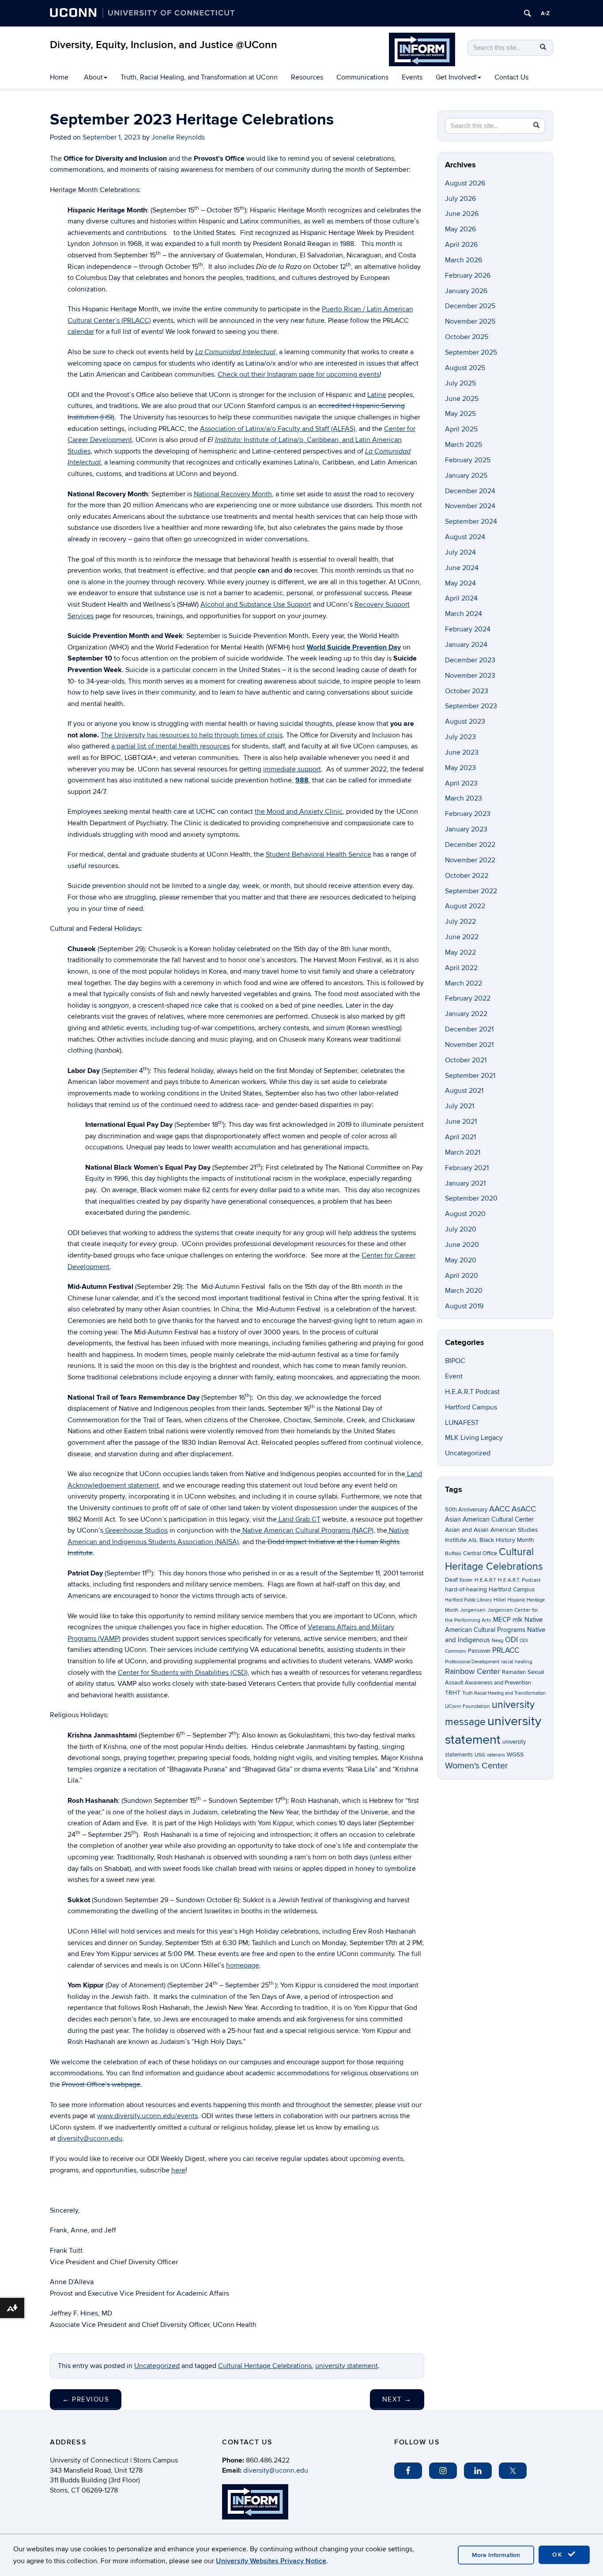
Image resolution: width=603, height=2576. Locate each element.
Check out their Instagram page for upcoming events (299, 374)
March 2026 (464, 260)
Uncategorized (157, 2366)
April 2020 (462, 1276)
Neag (497, 1641)
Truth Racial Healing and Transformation (504, 1693)
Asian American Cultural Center (489, 1519)
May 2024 (460, 583)
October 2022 (467, 876)
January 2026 (466, 291)
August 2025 (465, 368)
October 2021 (466, 1060)
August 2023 (465, 721)
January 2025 (466, 476)
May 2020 (461, 1260)
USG (480, 1755)
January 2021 (465, 1183)
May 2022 (460, 952)
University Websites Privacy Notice (271, 2561)
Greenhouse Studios (136, 1530)
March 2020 (464, 1291)
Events (412, 77)
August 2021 (464, 1091)
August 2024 (465, 537)
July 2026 (460, 199)
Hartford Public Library (468, 1600)
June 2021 (461, 1122)
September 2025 (471, 352)
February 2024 (468, 629)
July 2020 (461, 1229)
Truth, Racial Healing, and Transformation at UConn (199, 77)
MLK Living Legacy (474, 1438)
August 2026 (465, 183)
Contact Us (511, 77)
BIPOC (455, 1361)
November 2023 (470, 676)
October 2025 (467, 337)
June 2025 (462, 399)
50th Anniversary (466, 1510)
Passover (479, 1651)
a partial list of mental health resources (171, 746)
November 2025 (470, 321)
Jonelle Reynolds (178, 137)
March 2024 (464, 614)
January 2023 (466, 829)
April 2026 (461, 245)
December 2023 (470, 660)
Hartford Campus (471, 1407)
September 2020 (471, 1198)
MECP (502, 1620)
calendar (81, 332)
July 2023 (460, 737)
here (178, 2170)
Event (454, 1376)
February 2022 (468, 998)
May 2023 (460, 768)
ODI (511, 1640)
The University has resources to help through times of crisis (192, 735)
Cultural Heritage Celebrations (265, 2366)
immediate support (292, 769)
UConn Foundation (467, 1706)
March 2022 (464, 983)
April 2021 (460, 1137)
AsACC (524, 1509)
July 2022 (460, 922)
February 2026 (468, 276)
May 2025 (460, 414)
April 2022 (461, 968)
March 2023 (464, 798)
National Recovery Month (233, 494)
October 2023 (467, 691)
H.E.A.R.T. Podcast (519, 1580)
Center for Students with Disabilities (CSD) (183, 1673)
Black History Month (507, 1540)
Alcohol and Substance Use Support (256, 604)
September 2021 (470, 1076)
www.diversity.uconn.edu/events (147, 2116)
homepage (243, 1965)
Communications (362, 77)
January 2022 (466, 1014)
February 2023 (468, 814)
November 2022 (470, 860)
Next (397, 2399)
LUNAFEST (462, 1423)
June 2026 (462, 214)
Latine (377, 395)
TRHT (453, 1693)
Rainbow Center (473, 1671)
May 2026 (460, 229)
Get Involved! (456, 77)
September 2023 (471, 706)
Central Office (480, 1553)
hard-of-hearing (466, 1589)
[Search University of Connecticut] (528, 13)
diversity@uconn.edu (90, 2138)
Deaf (451, 1580)
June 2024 (462, 568)
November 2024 (470, 506)
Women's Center (477, 1766)
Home (59, 77)
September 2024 (471, 521)
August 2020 (465, 1214)
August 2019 (464, 1306)
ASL (473, 1540)
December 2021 (469, 1029)
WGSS (515, 1754)
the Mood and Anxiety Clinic (299, 812)
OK (559, 2555)
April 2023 (461, 783)
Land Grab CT (299, 1519)
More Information (496, 2555)
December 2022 (470, 845)
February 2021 (467, 1168)
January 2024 (466, 645)
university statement (347, 2366)
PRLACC (506, 1651)
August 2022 (465, 906)
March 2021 (463, 1152)
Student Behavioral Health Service (318, 854)
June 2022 (462, 937)
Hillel (500, 1600)
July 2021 (460, 1106)
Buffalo (453, 1554)
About (93, 77)
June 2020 (462, 1245)
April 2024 (461, 598)
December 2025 (470, 306)
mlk (518, 1620)
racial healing (517, 1662)
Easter (466, 1580)
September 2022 (471, 891)
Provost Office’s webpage (101, 2085)
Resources (307, 77)
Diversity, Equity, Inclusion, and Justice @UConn (164, 45)
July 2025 (460, 383)
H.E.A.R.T (485, 1580)
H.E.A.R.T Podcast (472, 1392)
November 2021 (469, 1045)
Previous (86, 2399)
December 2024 (470, 491)
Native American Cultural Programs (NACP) (307, 1530)
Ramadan (514, 1672)
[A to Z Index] (545, 13)
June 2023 (462, 752)
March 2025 (464, 445)
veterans (496, 1755)
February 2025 (468, 460)
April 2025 (461, 429)
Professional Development (472, 1662)
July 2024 (460, 552)
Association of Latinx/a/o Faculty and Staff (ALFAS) (278, 429)
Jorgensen (473, 1610)
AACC (499, 1509)
